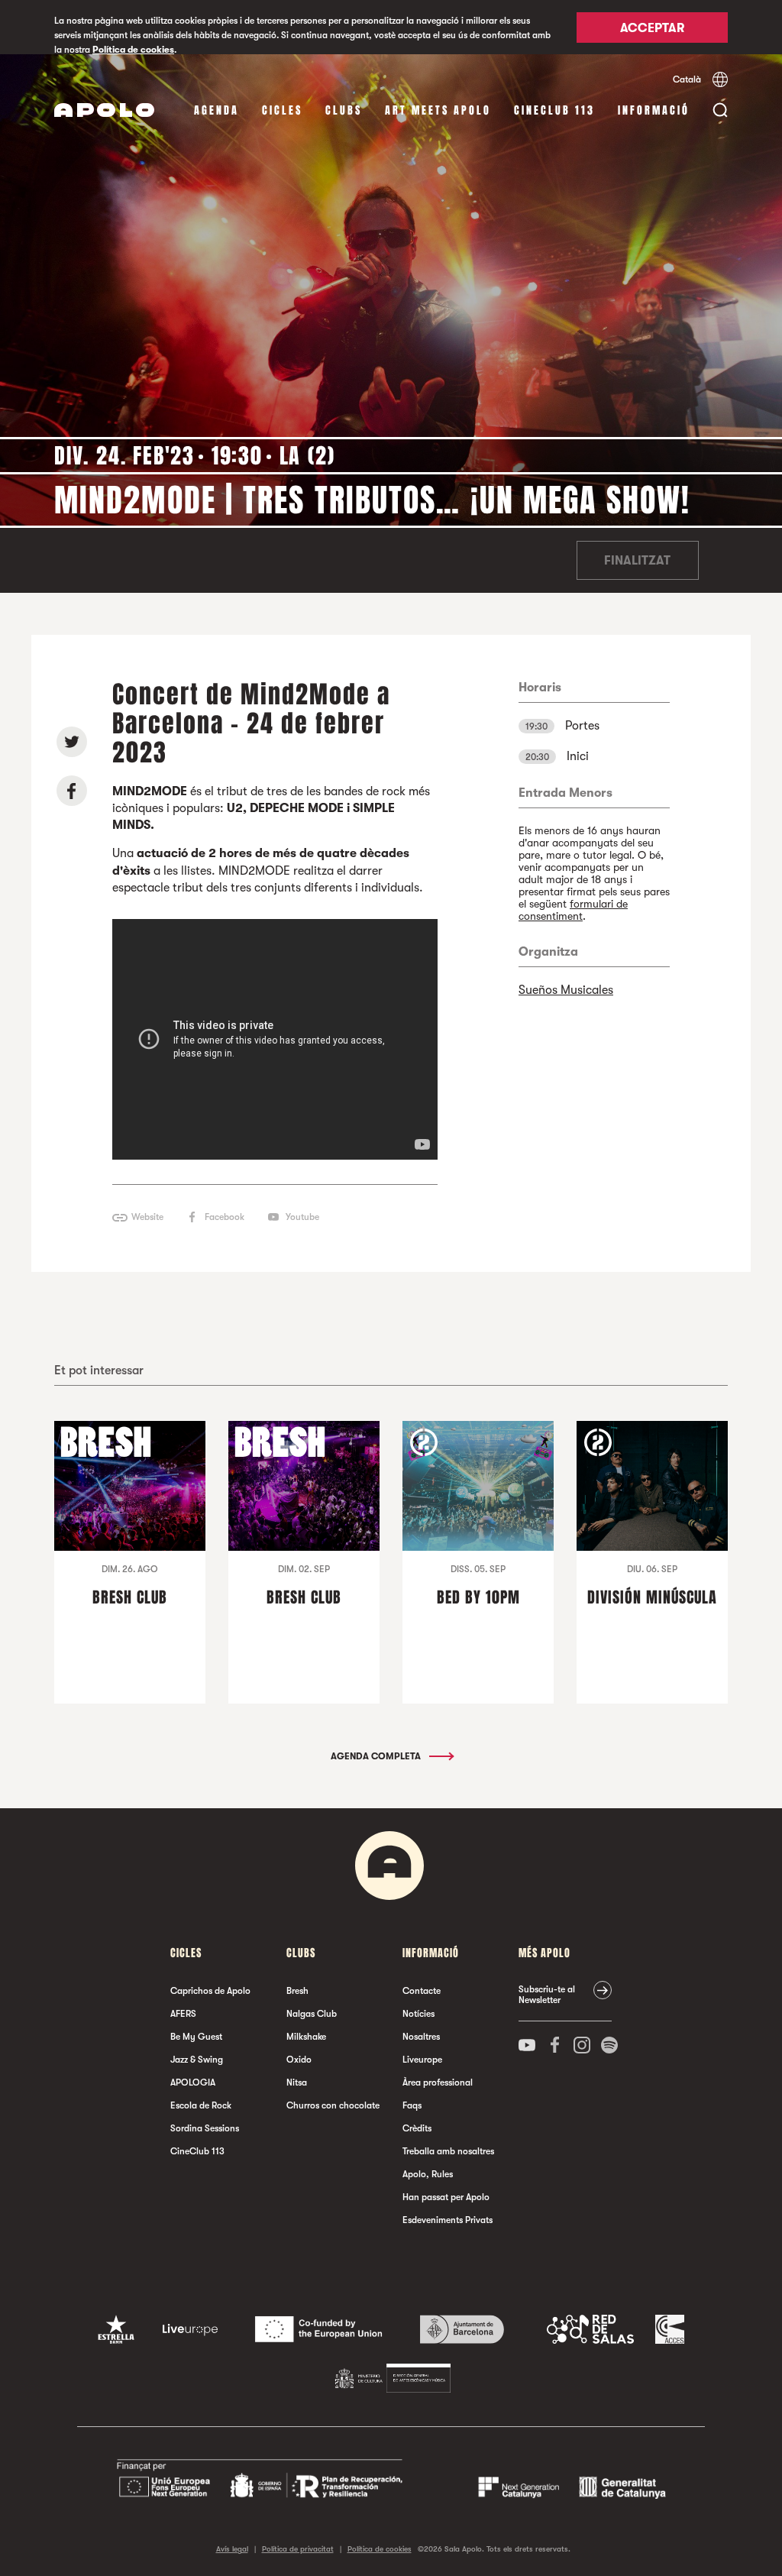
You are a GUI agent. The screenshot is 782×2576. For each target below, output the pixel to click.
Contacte (422, 1991)
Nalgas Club (312, 2014)
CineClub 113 (554, 110)
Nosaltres (421, 2037)
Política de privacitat (298, 2549)
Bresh (297, 1991)
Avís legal (232, 2549)
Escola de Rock (201, 2105)
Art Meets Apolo (438, 110)
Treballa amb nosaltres (448, 2151)
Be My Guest (196, 2037)
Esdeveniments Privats (448, 2220)
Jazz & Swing (197, 2060)
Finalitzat (637, 561)
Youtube (302, 1217)
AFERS (183, 2014)
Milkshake (306, 2037)
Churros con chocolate (333, 2105)
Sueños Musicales (566, 990)
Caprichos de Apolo (210, 1991)
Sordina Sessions (205, 2128)
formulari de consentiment (573, 910)
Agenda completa (377, 1756)
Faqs (412, 2105)
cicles (282, 110)
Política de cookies (133, 50)
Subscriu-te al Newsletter (547, 1995)
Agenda (217, 110)
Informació (654, 110)
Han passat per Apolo (446, 2197)
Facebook (225, 1217)
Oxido (299, 2060)
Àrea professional (438, 2082)
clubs (344, 110)
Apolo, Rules (428, 2174)
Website (147, 1217)
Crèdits (417, 2128)
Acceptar (652, 28)
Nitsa (297, 2082)
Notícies (418, 2014)
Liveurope (422, 2060)
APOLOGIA (193, 2082)
